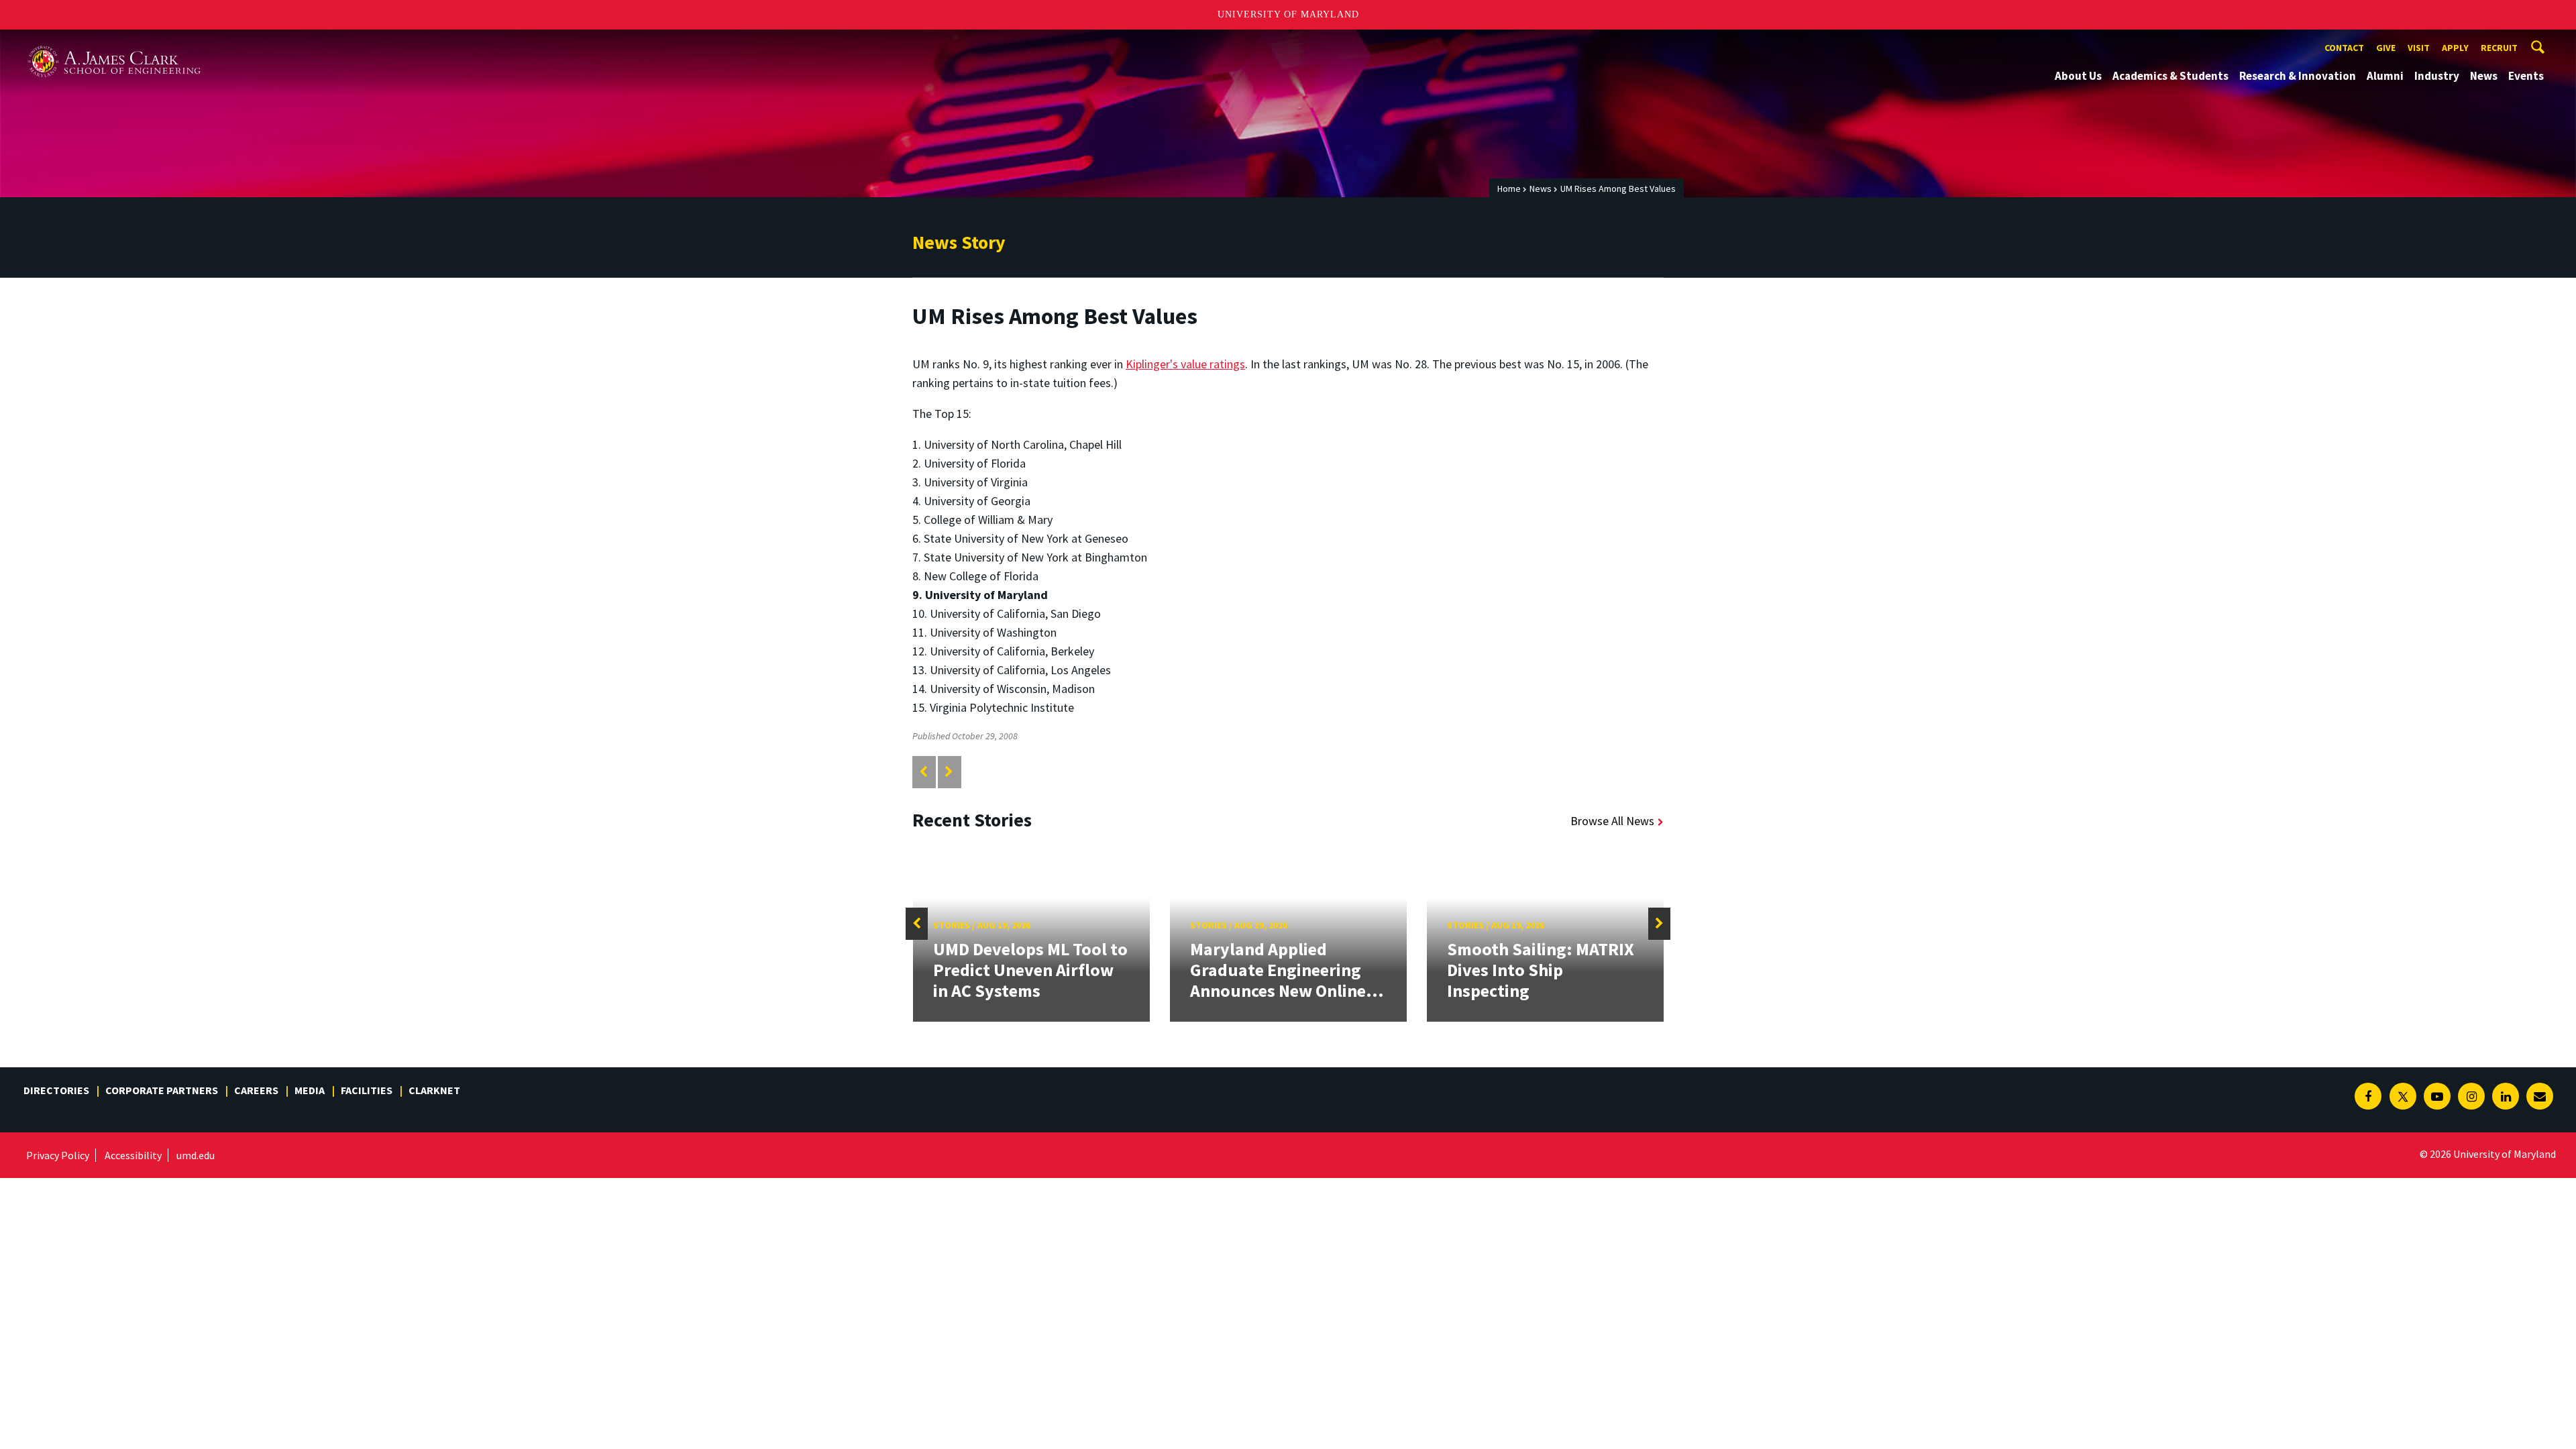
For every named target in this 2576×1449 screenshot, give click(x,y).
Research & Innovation (2298, 76)
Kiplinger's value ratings (1185, 364)
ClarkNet (434, 1090)
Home (1509, 189)
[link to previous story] (923, 772)
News (2484, 76)
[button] (917, 924)
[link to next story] (949, 772)
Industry (2437, 76)
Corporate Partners (162, 1090)
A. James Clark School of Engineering (114, 42)
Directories (56, 1090)
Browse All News (1612, 821)
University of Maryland (1288, 14)
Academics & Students (2170, 76)
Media (310, 1090)
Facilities (367, 1090)
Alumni (2385, 76)
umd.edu (196, 1155)
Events (2526, 76)
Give (2386, 48)
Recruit (2499, 48)
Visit (2419, 48)
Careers (256, 1090)
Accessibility (133, 1155)
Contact (2344, 48)
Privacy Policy (58, 1155)
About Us (2078, 76)
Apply (2455, 48)
